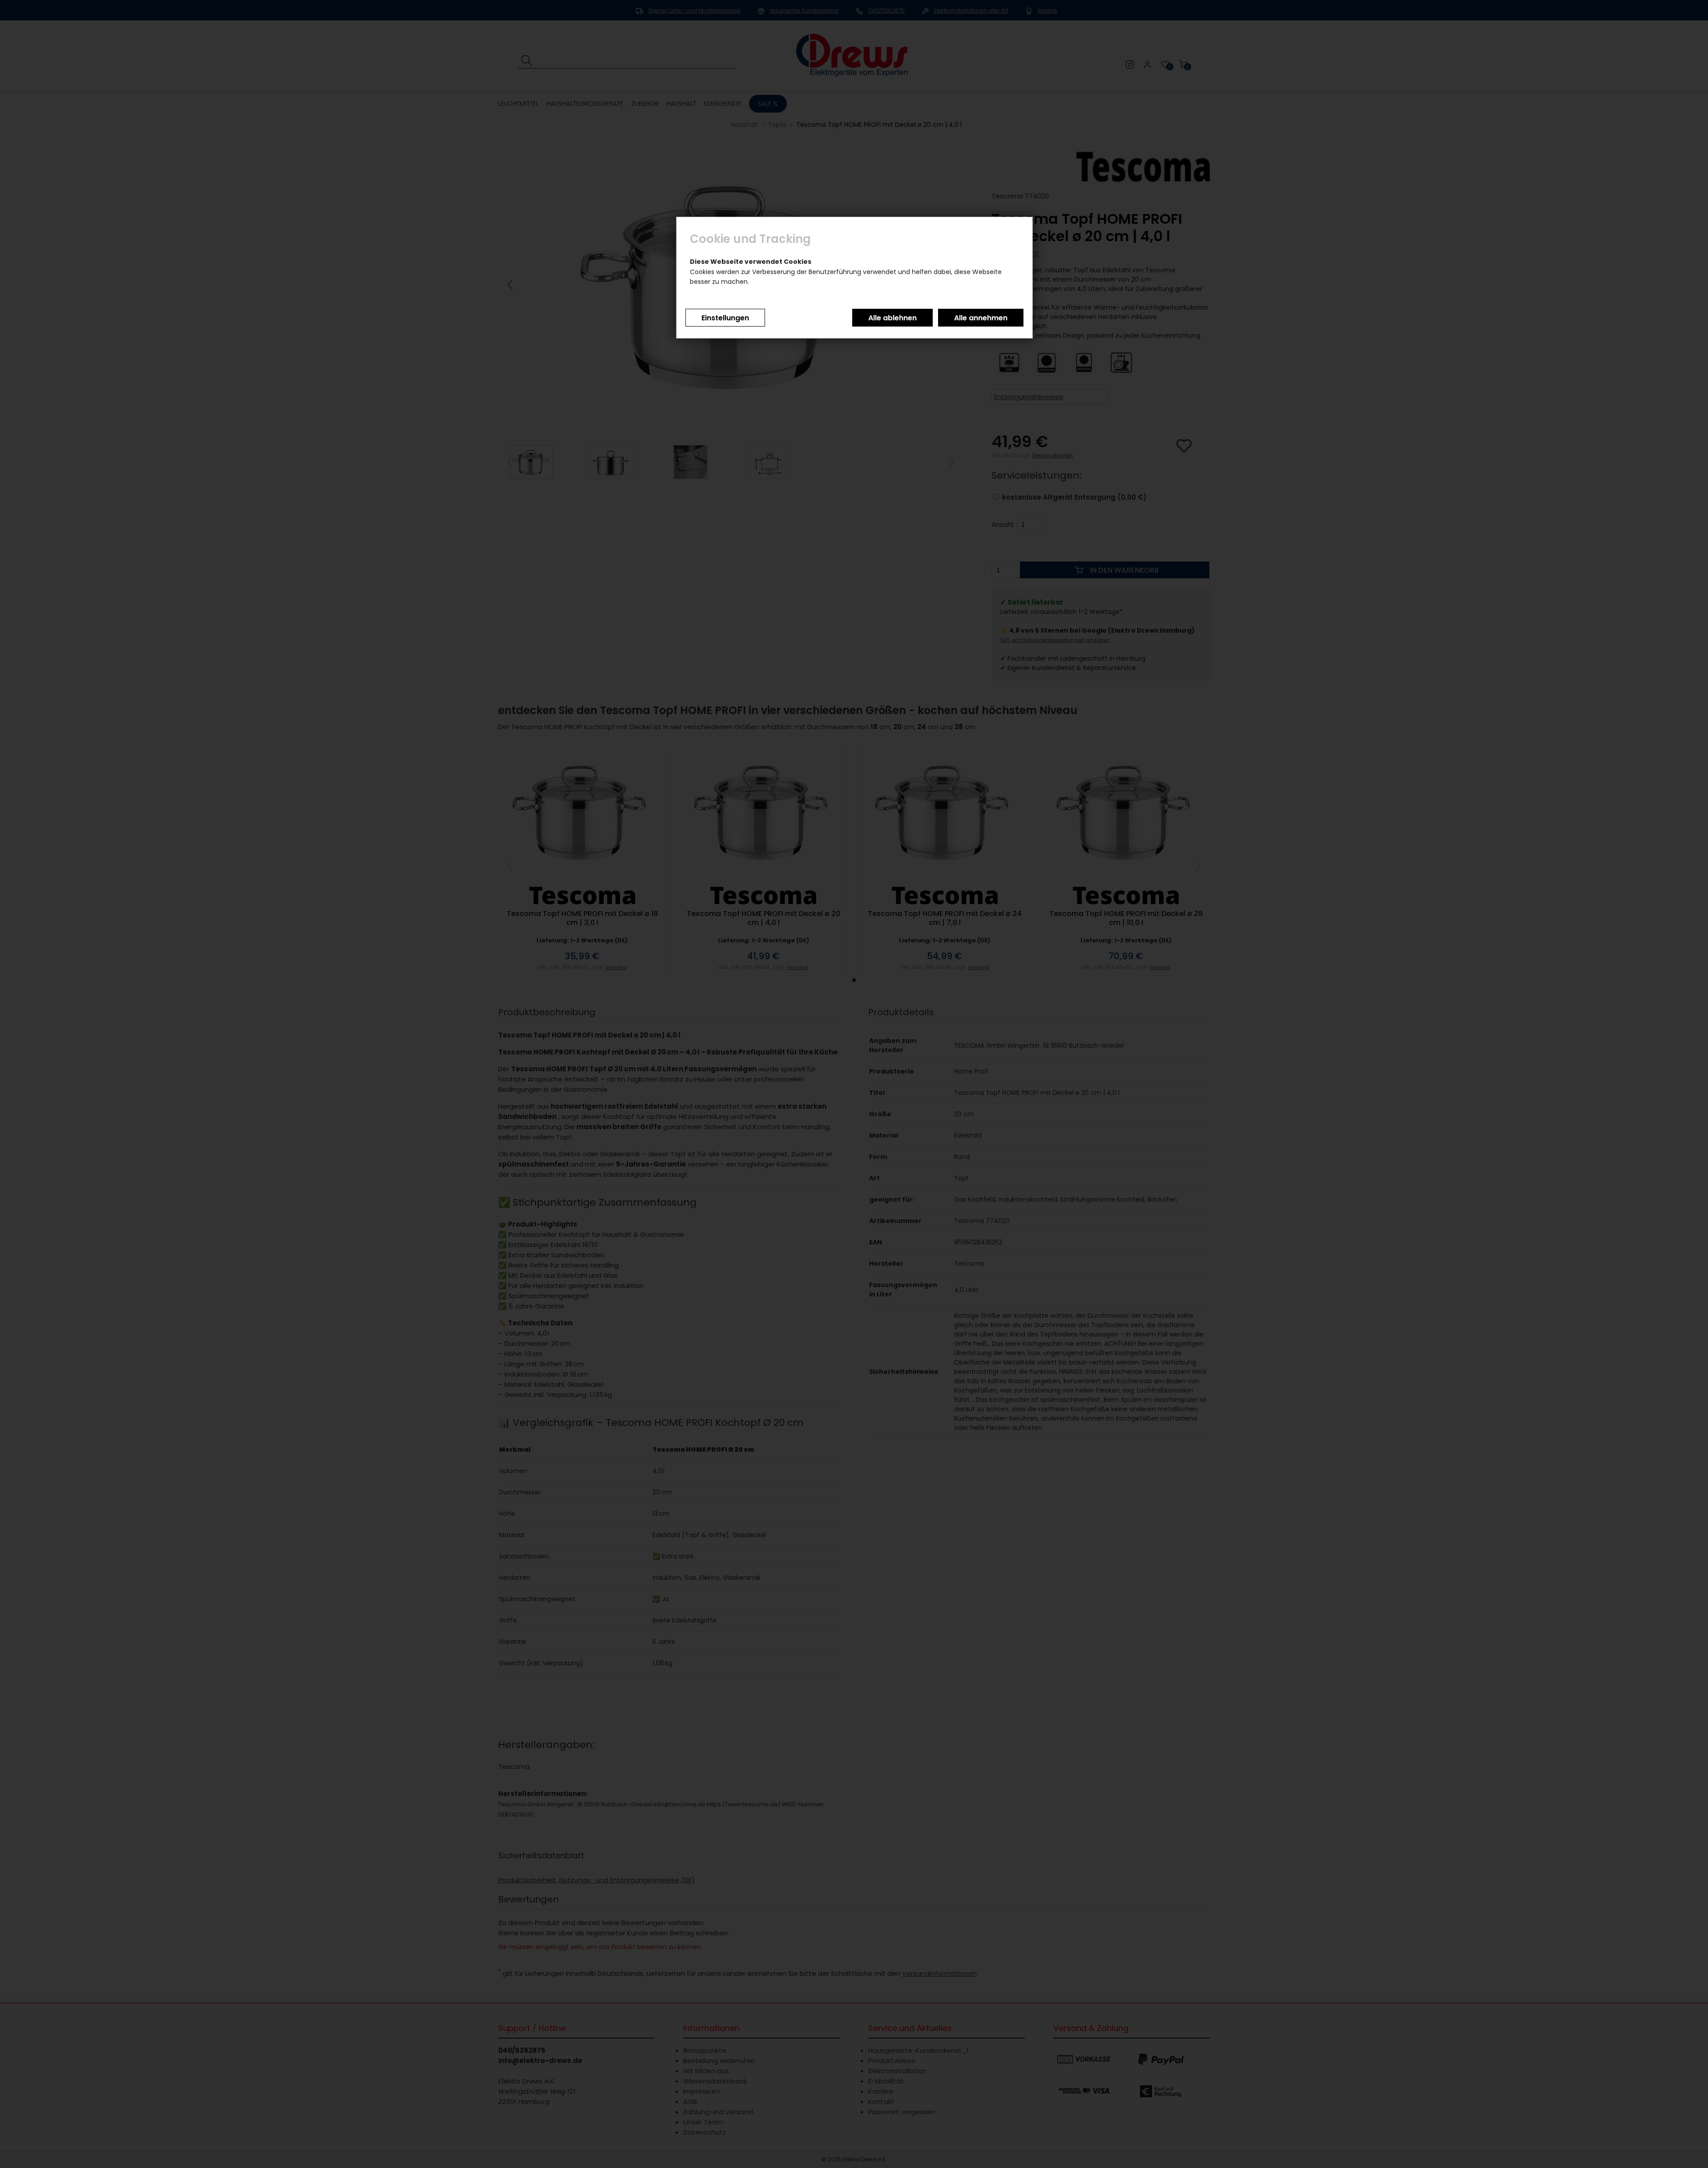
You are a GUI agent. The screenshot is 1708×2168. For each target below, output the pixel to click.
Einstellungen (725, 318)
